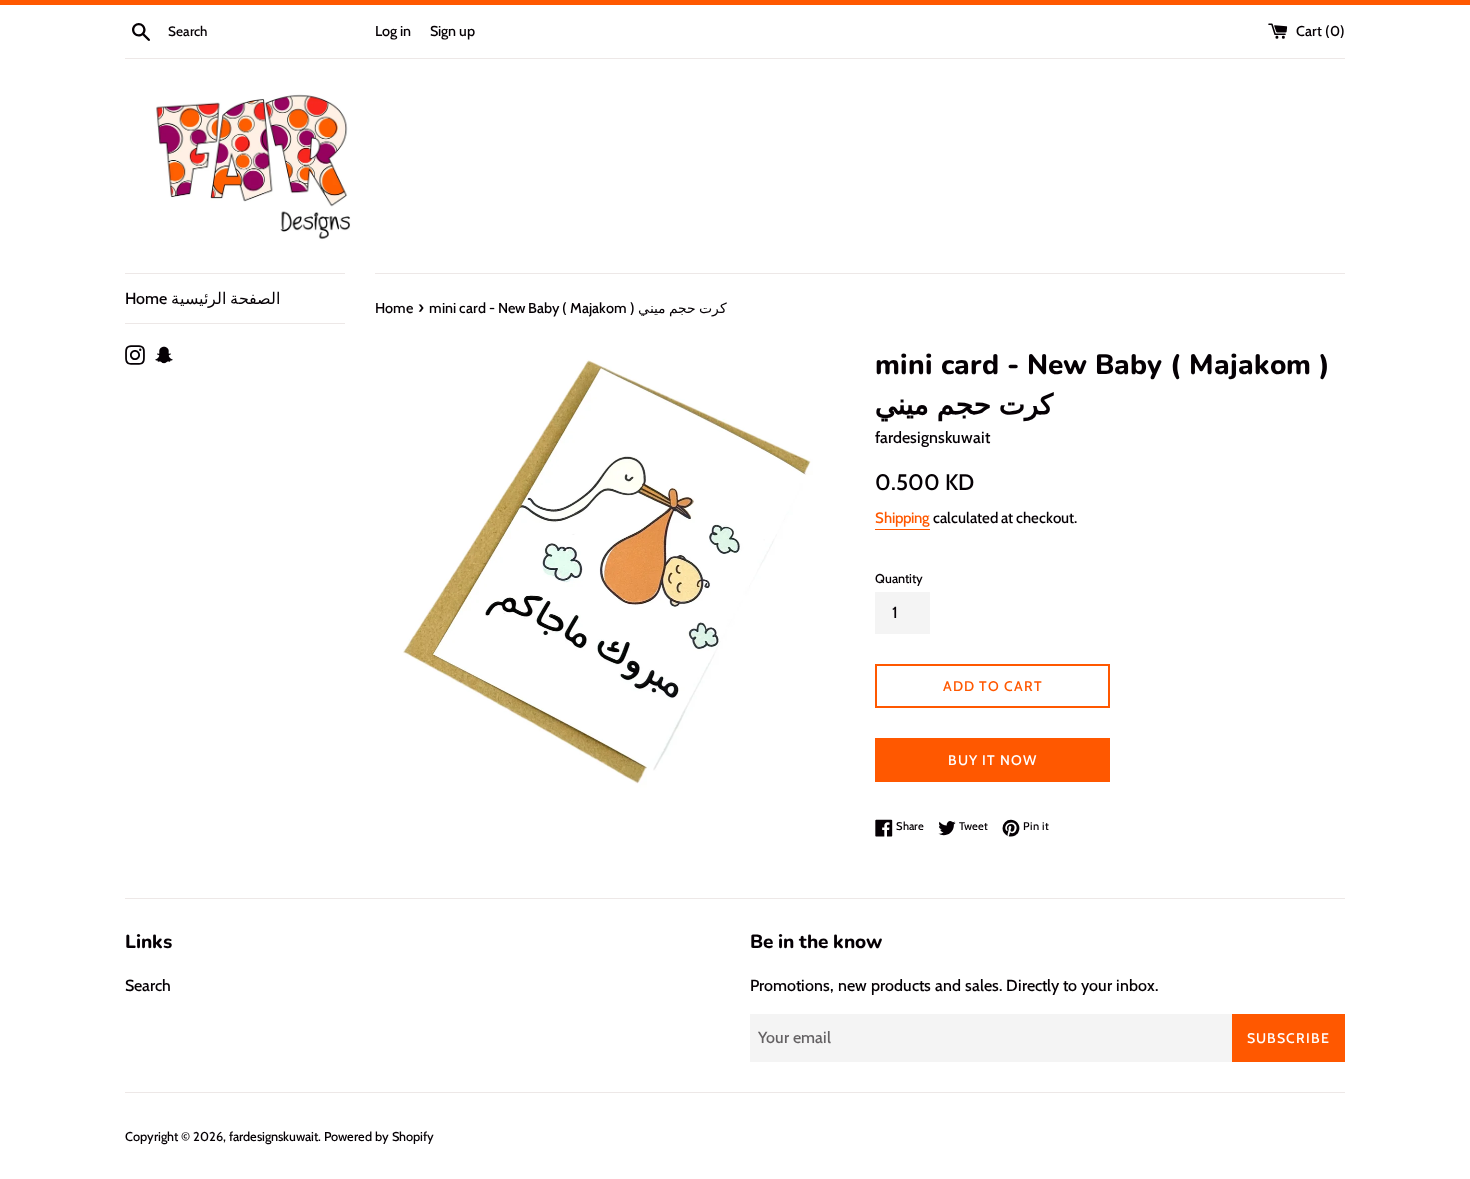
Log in (393, 31)
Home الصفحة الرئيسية (202, 298)
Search (148, 985)
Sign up (452, 31)
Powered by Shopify (379, 1136)
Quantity (899, 578)
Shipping (902, 518)
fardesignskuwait (273, 1136)
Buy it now (992, 760)
